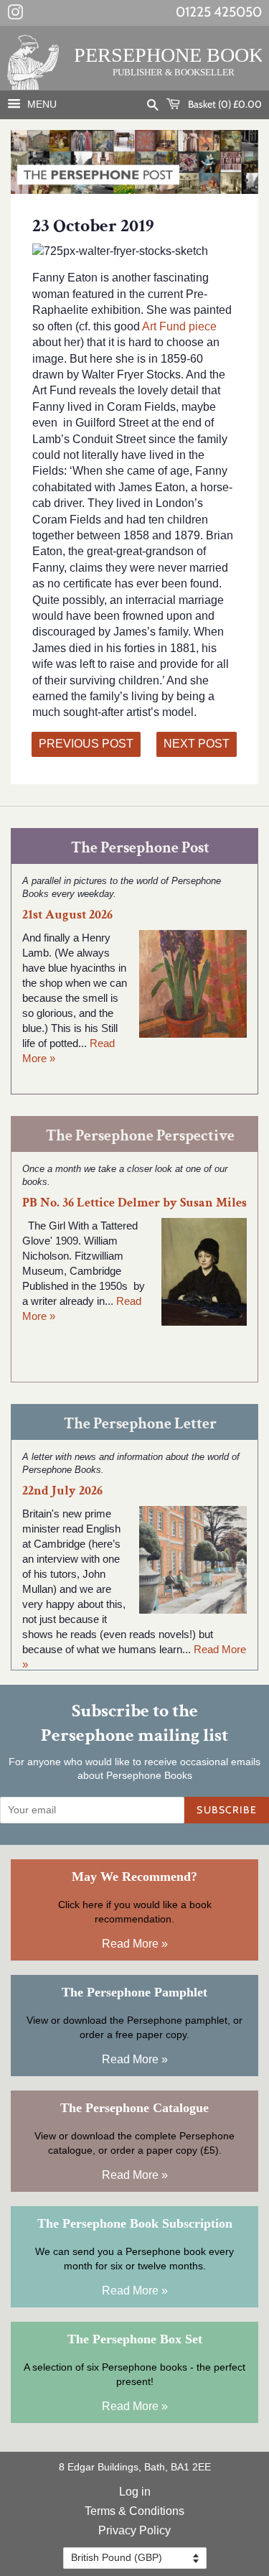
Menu (41, 104)
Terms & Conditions (134, 2511)
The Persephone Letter (140, 1424)
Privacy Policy (134, 2530)
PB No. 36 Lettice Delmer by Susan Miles (134, 1203)
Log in (135, 2492)
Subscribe (227, 1810)
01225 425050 (219, 12)
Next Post (197, 744)
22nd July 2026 (62, 1491)
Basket (224, 104)
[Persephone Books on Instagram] (15, 15)
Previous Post (86, 744)
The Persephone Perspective (140, 1136)
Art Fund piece (178, 326)
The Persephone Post (140, 848)
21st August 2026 (67, 915)
